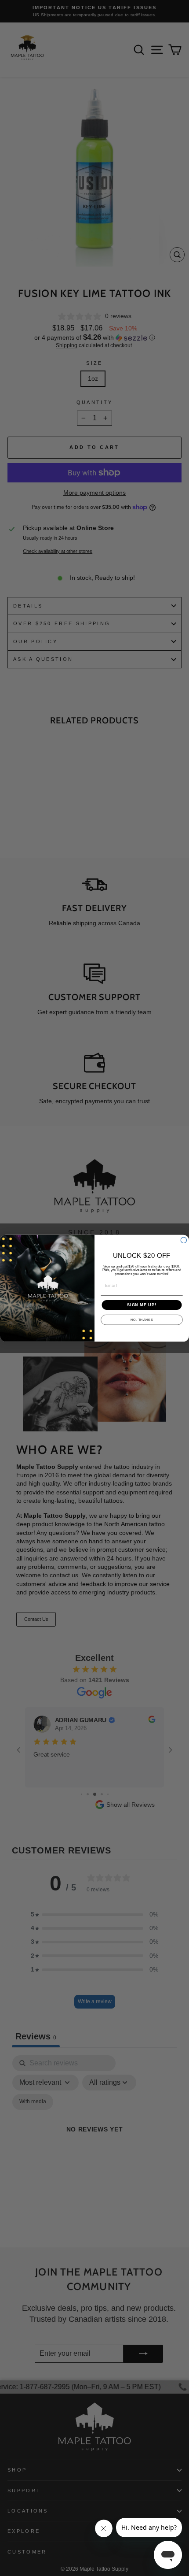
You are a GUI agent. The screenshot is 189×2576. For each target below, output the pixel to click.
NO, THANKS (142, 1320)
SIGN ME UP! (142, 1305)
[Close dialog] (184, 1240)
